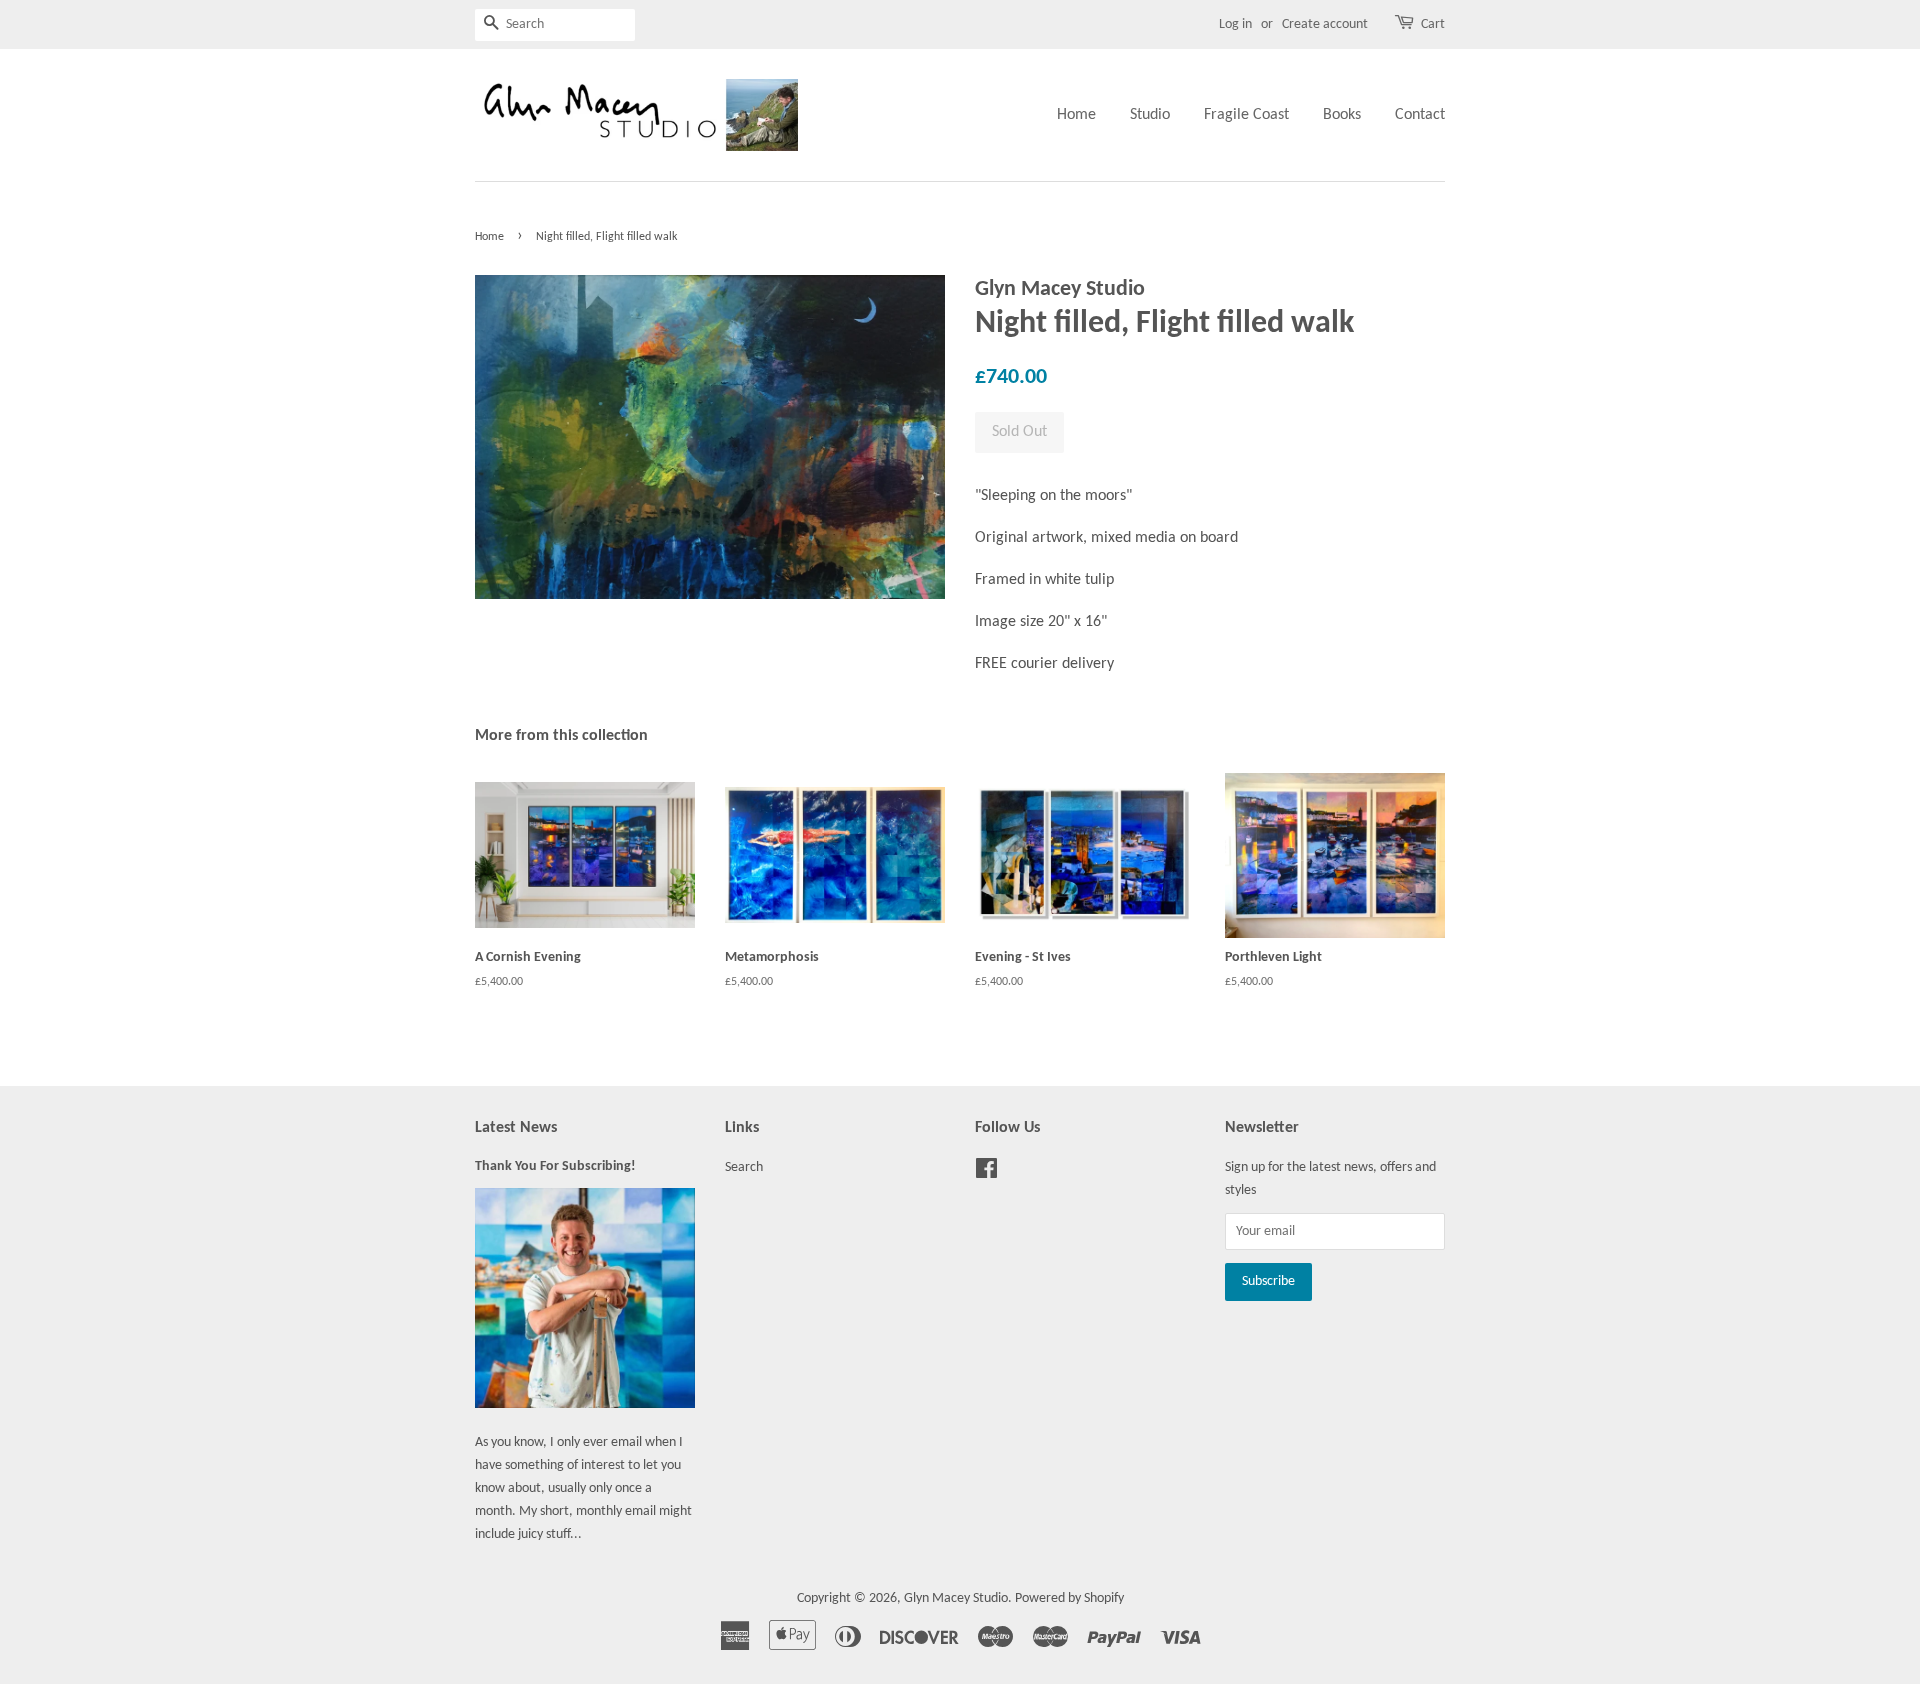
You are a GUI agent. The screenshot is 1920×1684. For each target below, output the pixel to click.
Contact (1420, 115)
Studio (1150, 115)
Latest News (516, 1128)
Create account (1325, 24)
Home (1076, 115)
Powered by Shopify (1069, 1598)
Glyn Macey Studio (956, 1598)
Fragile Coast (1246, 115)
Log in (1235, 24)
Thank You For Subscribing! (555, 1166)
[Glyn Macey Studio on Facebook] (986, 1173)
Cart (1433, 24)
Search (744, 1167)
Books (1342, 115)
